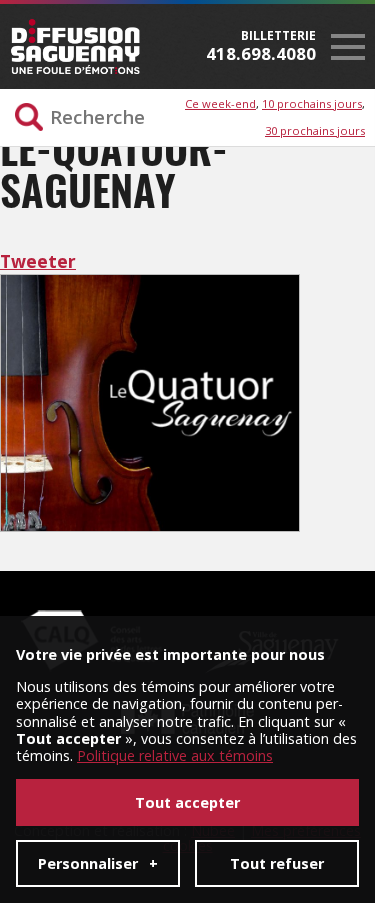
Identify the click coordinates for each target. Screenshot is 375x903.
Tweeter (38, 261)
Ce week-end (220, 103)
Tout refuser (277, 863)
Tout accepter (187, 802)
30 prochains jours (315, 130)
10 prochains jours (312, 103)
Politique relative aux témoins (175, 755)
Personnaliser (98, 863)
